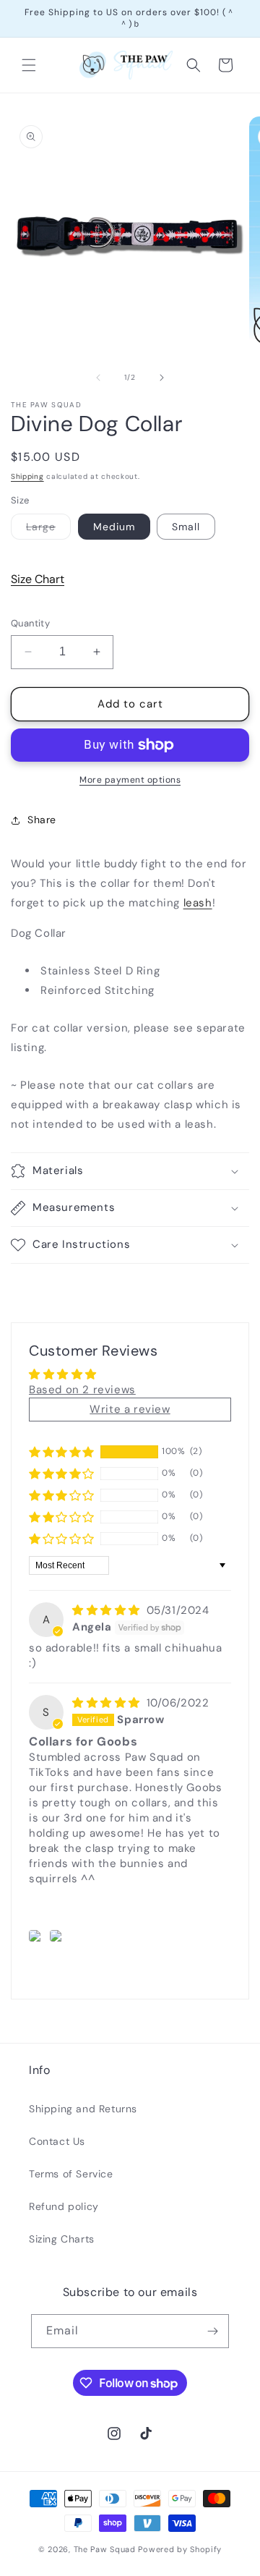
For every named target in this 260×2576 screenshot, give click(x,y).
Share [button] (42, 820)
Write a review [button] (130, 1409)
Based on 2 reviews (82, 1390)
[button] (29, 65)
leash (198, 903)
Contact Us (57, 2141)
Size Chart (38, 579)
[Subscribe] (212, 2331)
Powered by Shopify (180, 2549)
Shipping (27, 476)
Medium (114, 527)
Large (48, 530)
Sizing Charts (62, 2239)
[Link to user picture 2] (58, 1936)
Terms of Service (71, 2174)
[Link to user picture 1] (37, 1936)
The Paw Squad (105, 2549)
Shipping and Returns (83, 2109)
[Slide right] (162, 378)
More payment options (130, 780)
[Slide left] (98, 378)
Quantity (30, 623)
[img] (108, 1610)
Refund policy (64, 2206)
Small (186, 527)
